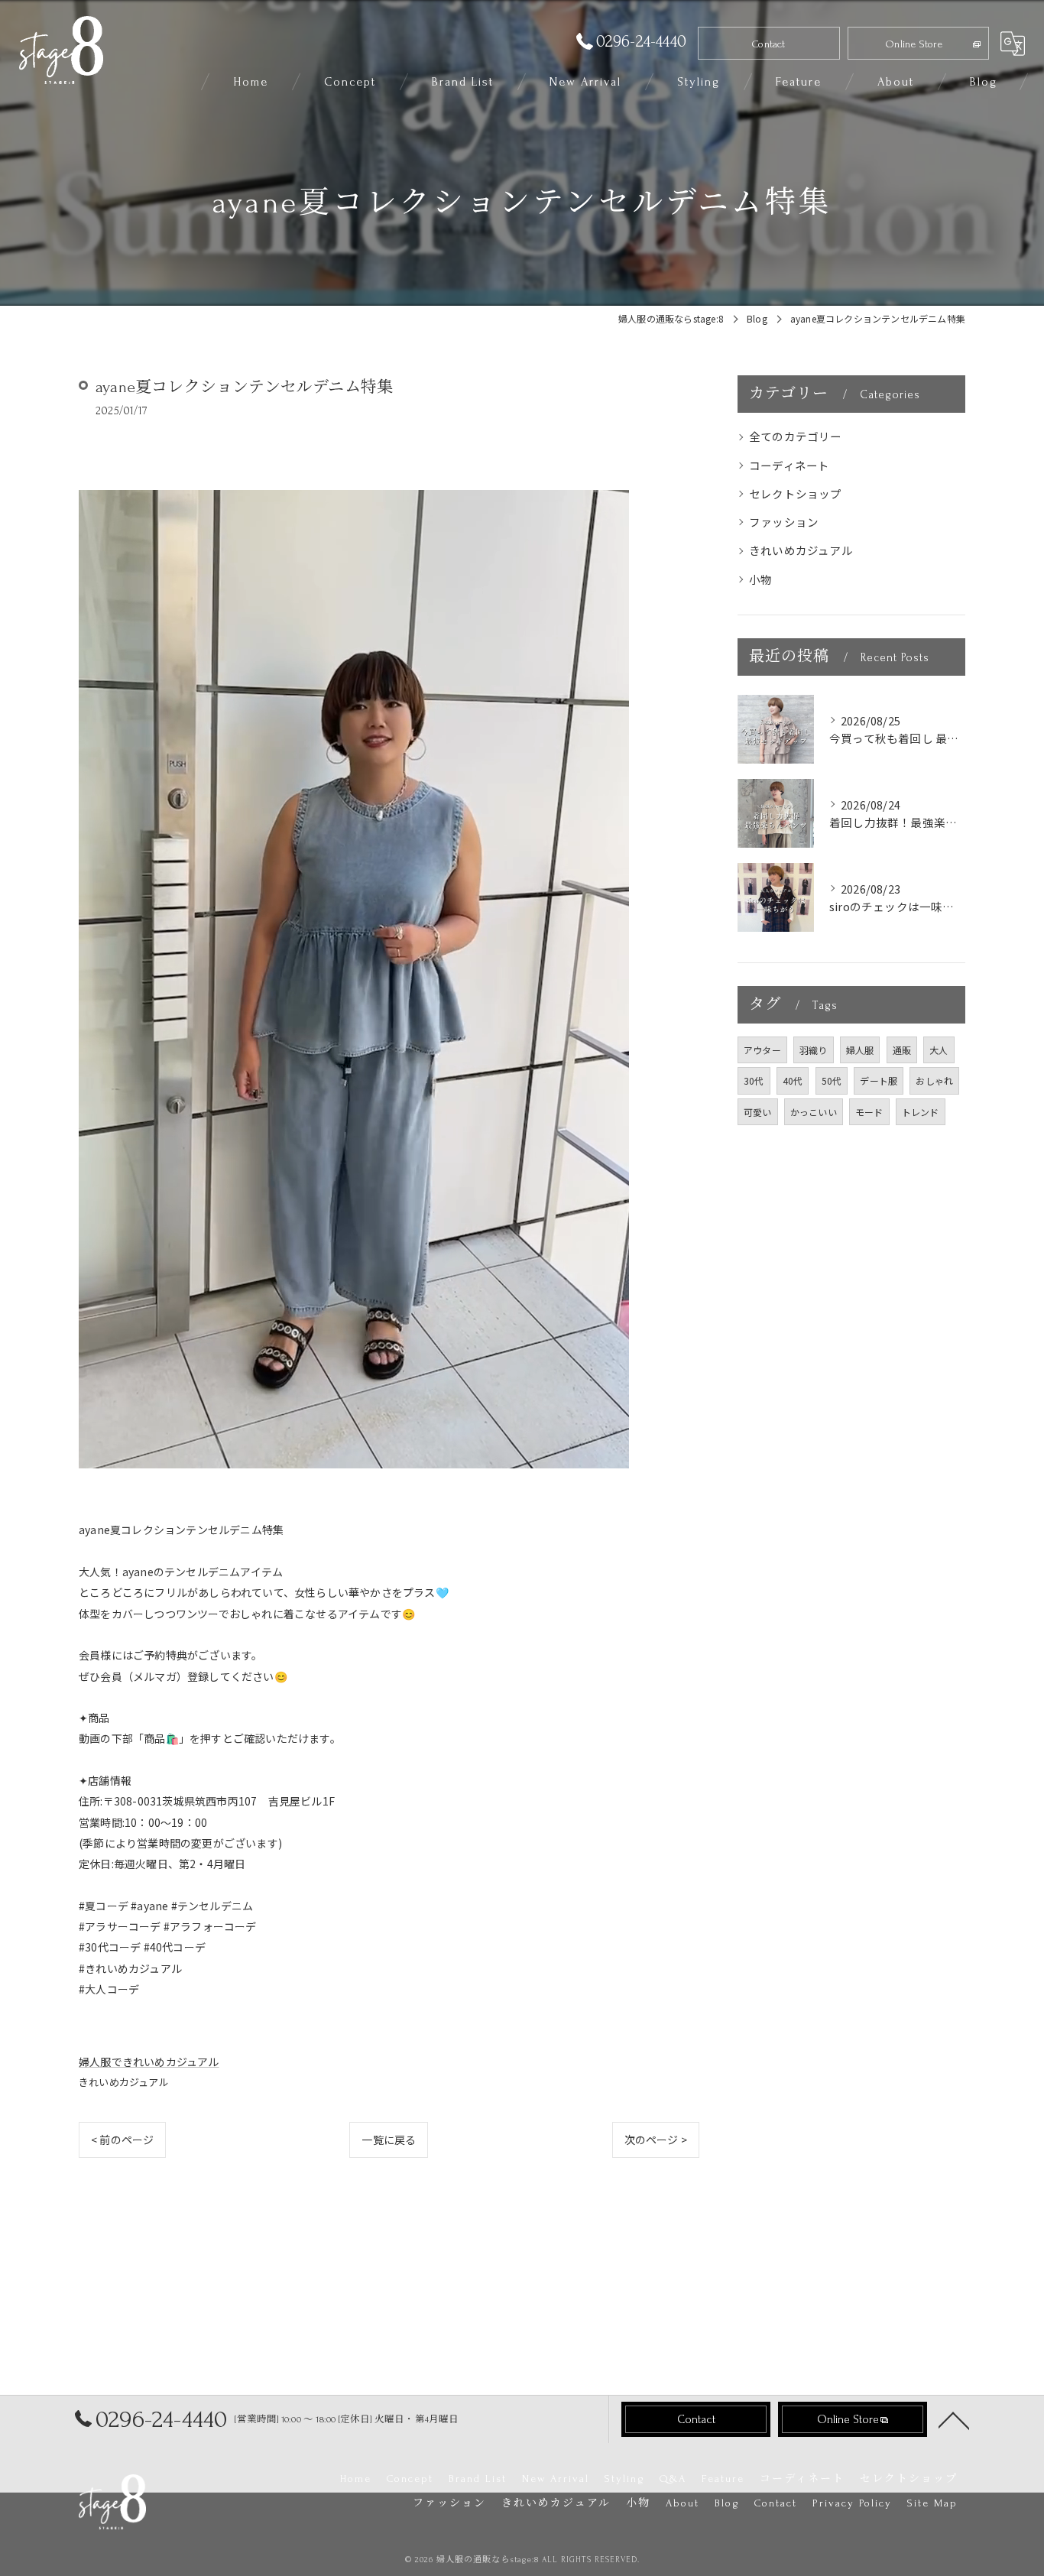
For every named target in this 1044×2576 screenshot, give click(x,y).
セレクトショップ (796, 493)
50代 (832, 1080)
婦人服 (860, 1050)
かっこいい (814, 1112)
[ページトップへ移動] (954, 2419)
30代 (754, 1080)
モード (869, 1112)
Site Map (932, 2503)
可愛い (758, 1112)
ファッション (784, 522)
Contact (768, 44)
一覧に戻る (389, 2140)
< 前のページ (122, 2140)
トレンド (921, 1112)
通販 (902, 1050)
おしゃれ (934, 1080)
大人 (939, 1050)
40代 (793, 1080)
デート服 (879, 1080)
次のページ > (656, 2140)
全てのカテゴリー (796, 436)
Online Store (914, 44)
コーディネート (789, 465)
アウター (762, 1050)
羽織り (814, 1050)
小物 (760, 579)
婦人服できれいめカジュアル (149, 2062)
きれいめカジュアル (124, 2082)
